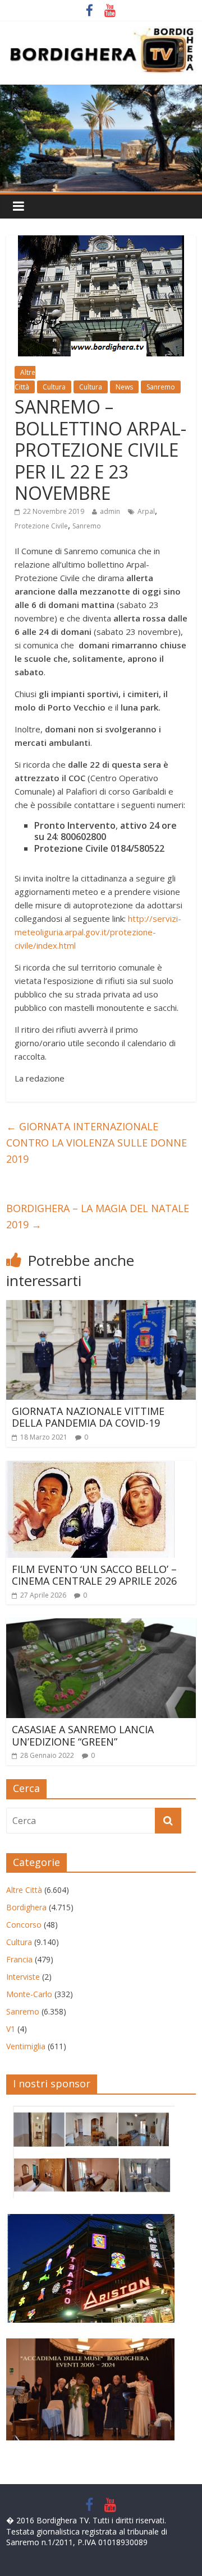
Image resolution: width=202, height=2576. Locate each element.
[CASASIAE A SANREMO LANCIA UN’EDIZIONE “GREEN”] (101, 1625)
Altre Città (24, 1890)
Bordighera (26, 1907)
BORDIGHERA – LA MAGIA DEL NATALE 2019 (98, 1216)
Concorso (24, 1925)
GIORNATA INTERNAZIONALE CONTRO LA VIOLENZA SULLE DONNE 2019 (97, 1143)
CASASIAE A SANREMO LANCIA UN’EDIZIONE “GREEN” (83, 1735)
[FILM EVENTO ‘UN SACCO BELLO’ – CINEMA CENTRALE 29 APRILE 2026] (90, 1468)
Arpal (146, 511)
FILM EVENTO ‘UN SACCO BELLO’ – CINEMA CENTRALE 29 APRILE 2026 (94, 1575)
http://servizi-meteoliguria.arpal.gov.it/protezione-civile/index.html (98, 932)
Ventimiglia (26, 2046)
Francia (19, 1959)
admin (110, 511)
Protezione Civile (41, 526)
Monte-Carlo (29, 1994)
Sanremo (161, 387)
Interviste (23, 1977)
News (124, 387)
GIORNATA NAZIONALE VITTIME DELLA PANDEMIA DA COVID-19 (88, 1417)
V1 (11, 2029)
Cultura (54, 387)
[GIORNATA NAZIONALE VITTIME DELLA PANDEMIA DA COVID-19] (101, 1307)
